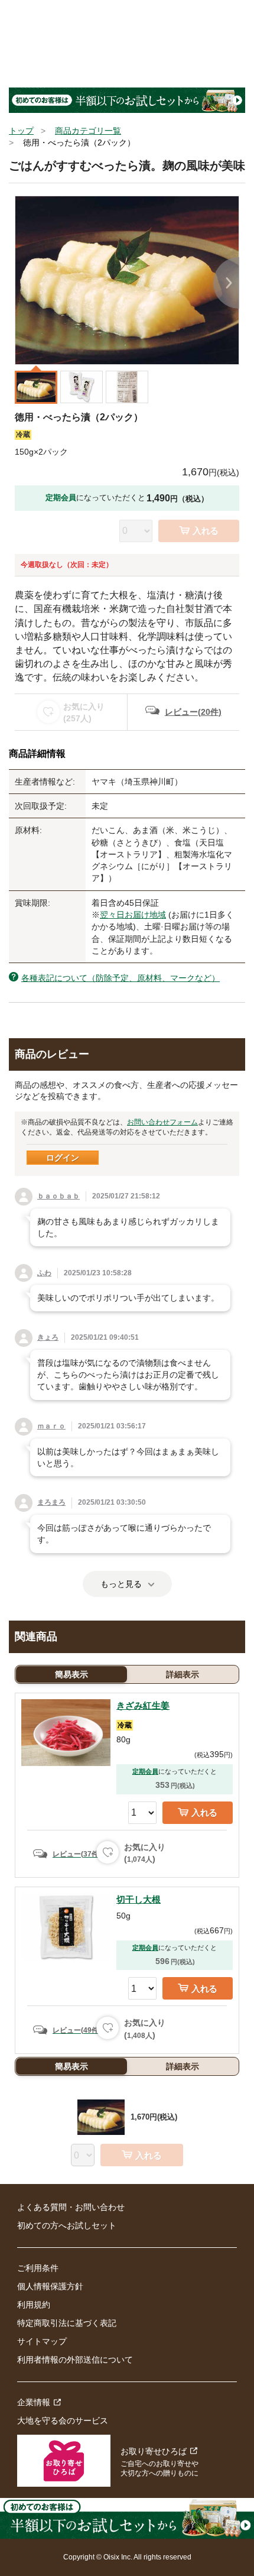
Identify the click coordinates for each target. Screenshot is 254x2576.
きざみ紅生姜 (143, 1705)
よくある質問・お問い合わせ (71, 2207)
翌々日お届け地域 (133, 915)
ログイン (63, 1158)
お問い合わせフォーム (162, 1122)
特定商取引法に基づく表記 (67, 2323)
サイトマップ (42, 2341)
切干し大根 (139, 1899)
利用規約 (34, 2305)
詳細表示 (183, 1674)
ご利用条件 (38, 2268)
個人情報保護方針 (50, 2286)
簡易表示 (71, 1674)
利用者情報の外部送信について (75, 2360)
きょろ (48, 1337)
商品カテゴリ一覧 (88, 131)
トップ (21, 131)
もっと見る (121, 1584)
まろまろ (51, 1502)
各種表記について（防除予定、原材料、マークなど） (121, 978)
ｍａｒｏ (51, 1426)
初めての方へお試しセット (67, 2225)
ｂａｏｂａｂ (58, 1196)
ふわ (44, 1273)
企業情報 (34, 2402)
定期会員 (145, 1771)
